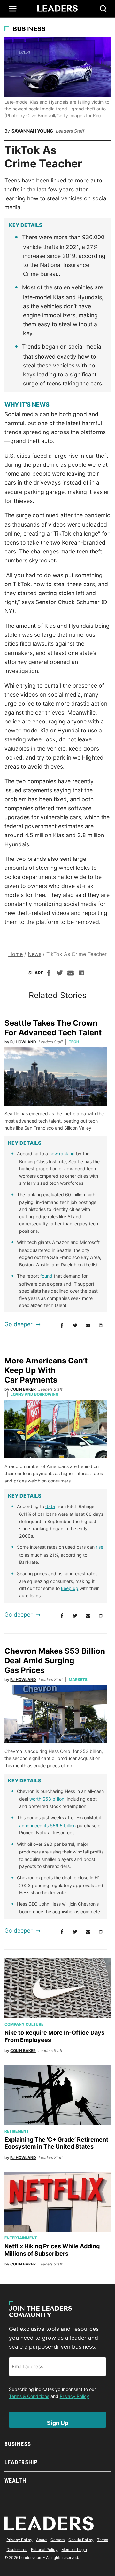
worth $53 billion (47, 1799)
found (46, 1276)
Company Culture (24, 2024)
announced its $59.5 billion (47, 1825)
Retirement (17, 2131)
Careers (57, 2540)
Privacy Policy (74, 2396)
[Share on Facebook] (49, 974)
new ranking (62, 1154)
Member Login (74, 2550)
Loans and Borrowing (34, 1394)
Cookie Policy (81, 2540)
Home (15, 954)
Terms (103, 2540)
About (41, 2540)
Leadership (21, 2462)
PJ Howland (23, 1042)
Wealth (15, 2480)
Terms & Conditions (29, 2396)
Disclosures (17, 2550)
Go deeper (19, 1324)
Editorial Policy (44, 2550)
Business (29, 29)
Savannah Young (32, 131)
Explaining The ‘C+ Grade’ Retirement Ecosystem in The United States (56, 2143)
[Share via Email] (71, 974)
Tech (74, 1042)
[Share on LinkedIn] (81, 974)
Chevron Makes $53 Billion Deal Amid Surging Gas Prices (55, 1661)
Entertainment (21, 2238)
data (50, 1506)
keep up (70, 1588)
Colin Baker (23, 1389)
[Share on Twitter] (60, 974)
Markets (78, 1680)
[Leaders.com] (57, 9)
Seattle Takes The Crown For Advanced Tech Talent (53, 1028)
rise (100, 1547)
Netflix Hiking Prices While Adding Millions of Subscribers (52, 2250)
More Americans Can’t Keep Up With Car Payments (46, 1370)
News (34, 954)
